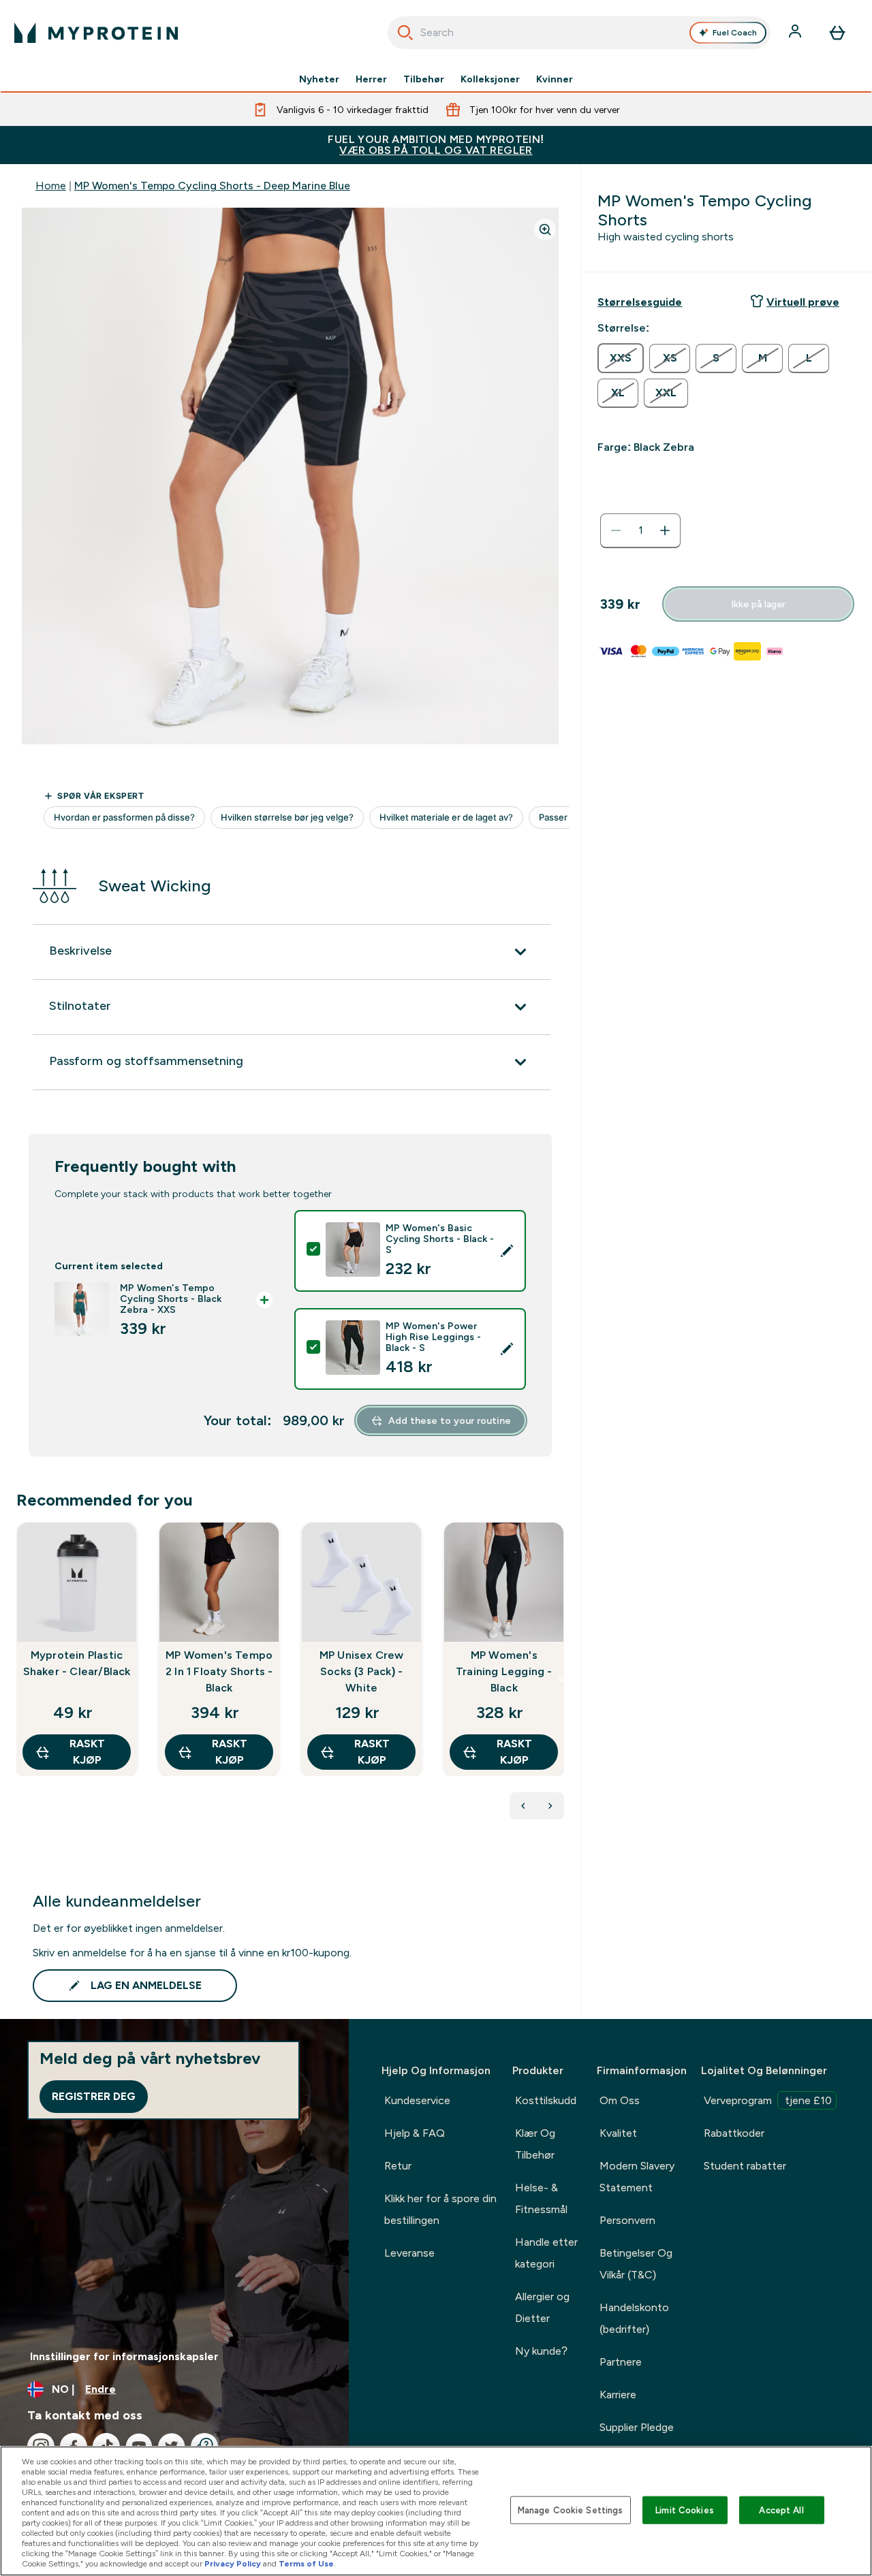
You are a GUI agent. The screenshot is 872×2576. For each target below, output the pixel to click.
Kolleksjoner (490, 79)
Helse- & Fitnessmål (541, 2198)
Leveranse (409, 2253)
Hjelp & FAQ (415, 2133)
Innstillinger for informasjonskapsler (124, 2356)
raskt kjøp (87, 1752)
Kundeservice (417, 2100)
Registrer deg (94, 2096)
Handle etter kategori (546, 2253)
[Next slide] (561, 1679)
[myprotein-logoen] (96, 33)
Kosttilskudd (546, 2100)
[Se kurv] (837, 33)
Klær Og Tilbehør (535, 2144)
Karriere (618, 2395)
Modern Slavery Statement (637, 2177)
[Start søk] (405, 33)
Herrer (371, 79)
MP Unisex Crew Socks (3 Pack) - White (362, 1671)
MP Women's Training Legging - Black (504, 1671)
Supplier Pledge (637, 2427)
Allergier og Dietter (542, 2307)
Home (51, 186)
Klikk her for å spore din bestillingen (440, 2209)
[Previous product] (523, 1806)
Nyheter (319, 79)
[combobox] (579, 33)
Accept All (781, 2510)
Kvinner (555, 79)
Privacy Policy (233, 2564)
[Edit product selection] (507, 1251)
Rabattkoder (734, 2133)
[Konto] (796, 33)
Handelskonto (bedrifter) (634, 2318)
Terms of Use (306, 2564)
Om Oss (620, 2100)
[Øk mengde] (665, 530)
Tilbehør (424, 79)
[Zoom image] (545, 229)
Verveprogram (768, 2100)
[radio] (621, 358)
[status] (640, 530)
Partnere (621, 2362)
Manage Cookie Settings (571, 2510)
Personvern (627, 2220)
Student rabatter (745, 2166)
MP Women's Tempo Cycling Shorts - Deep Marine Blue (212, 186)
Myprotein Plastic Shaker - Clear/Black (77, 1663)
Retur (398, 2166)
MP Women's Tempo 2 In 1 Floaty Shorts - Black (219, 1671)
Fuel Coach (735, 33)
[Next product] (550, 1806)
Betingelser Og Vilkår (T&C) (636, 2264)
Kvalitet (618, 2133)
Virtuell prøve (803, 302)
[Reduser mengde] (616, 530)
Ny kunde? (541, 2351)
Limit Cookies (685, 2510)
